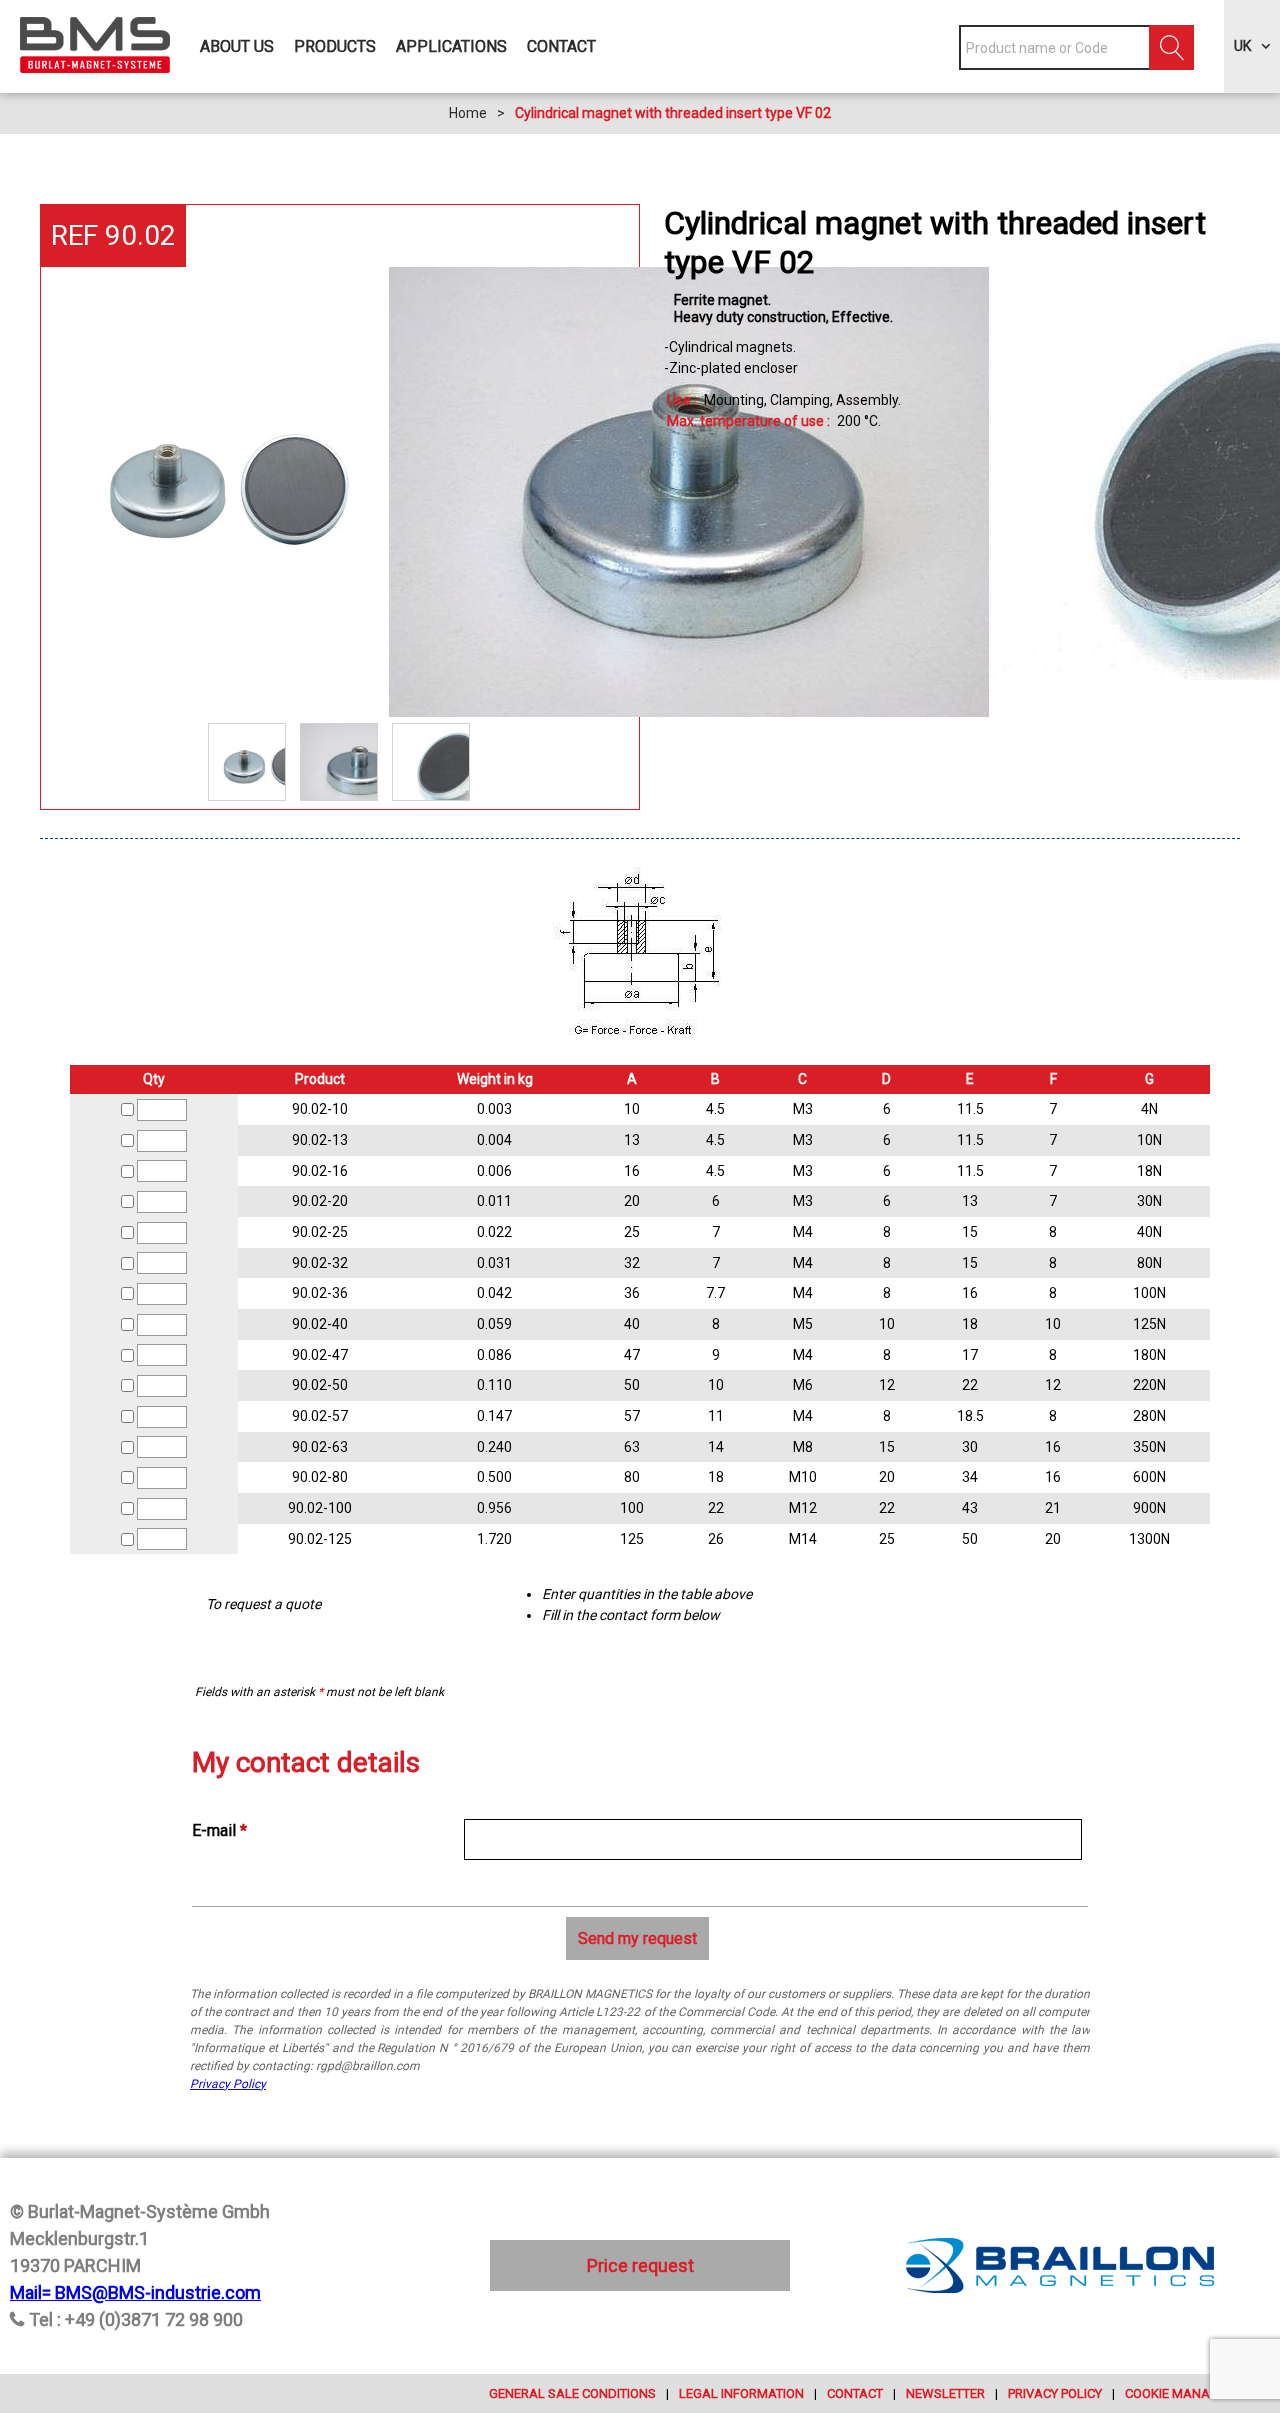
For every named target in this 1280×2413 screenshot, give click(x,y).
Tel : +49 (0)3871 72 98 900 (136, 2319)
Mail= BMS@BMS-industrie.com (135, 2292)
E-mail (219, 1830)
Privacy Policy (228, 2084)
